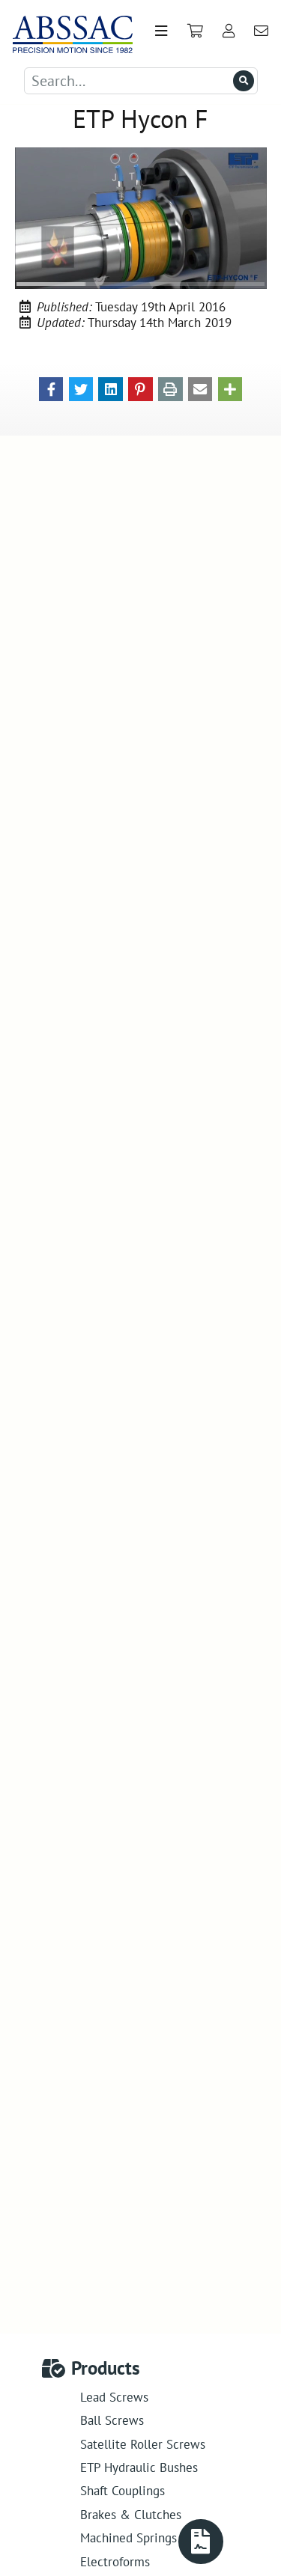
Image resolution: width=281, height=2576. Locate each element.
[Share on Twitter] (81, 388)
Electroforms (115, 2561)
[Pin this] (140, 388)
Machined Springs (129, 2537)
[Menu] (161, 31)
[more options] (230, 388)
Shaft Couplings (123, 2490)
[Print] (170, 388)
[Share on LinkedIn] (111, 388)
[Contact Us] (262, 31)
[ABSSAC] (67, 31)
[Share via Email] (200, 388)
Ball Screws (112, 2420)
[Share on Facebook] (51, 388)
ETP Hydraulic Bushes (139, 2467)
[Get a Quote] (201, 2542)
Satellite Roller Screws (143, 2444)
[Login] (228, 31)
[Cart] (195, 31)
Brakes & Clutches (131, 2514)
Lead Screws (114, 2397)
